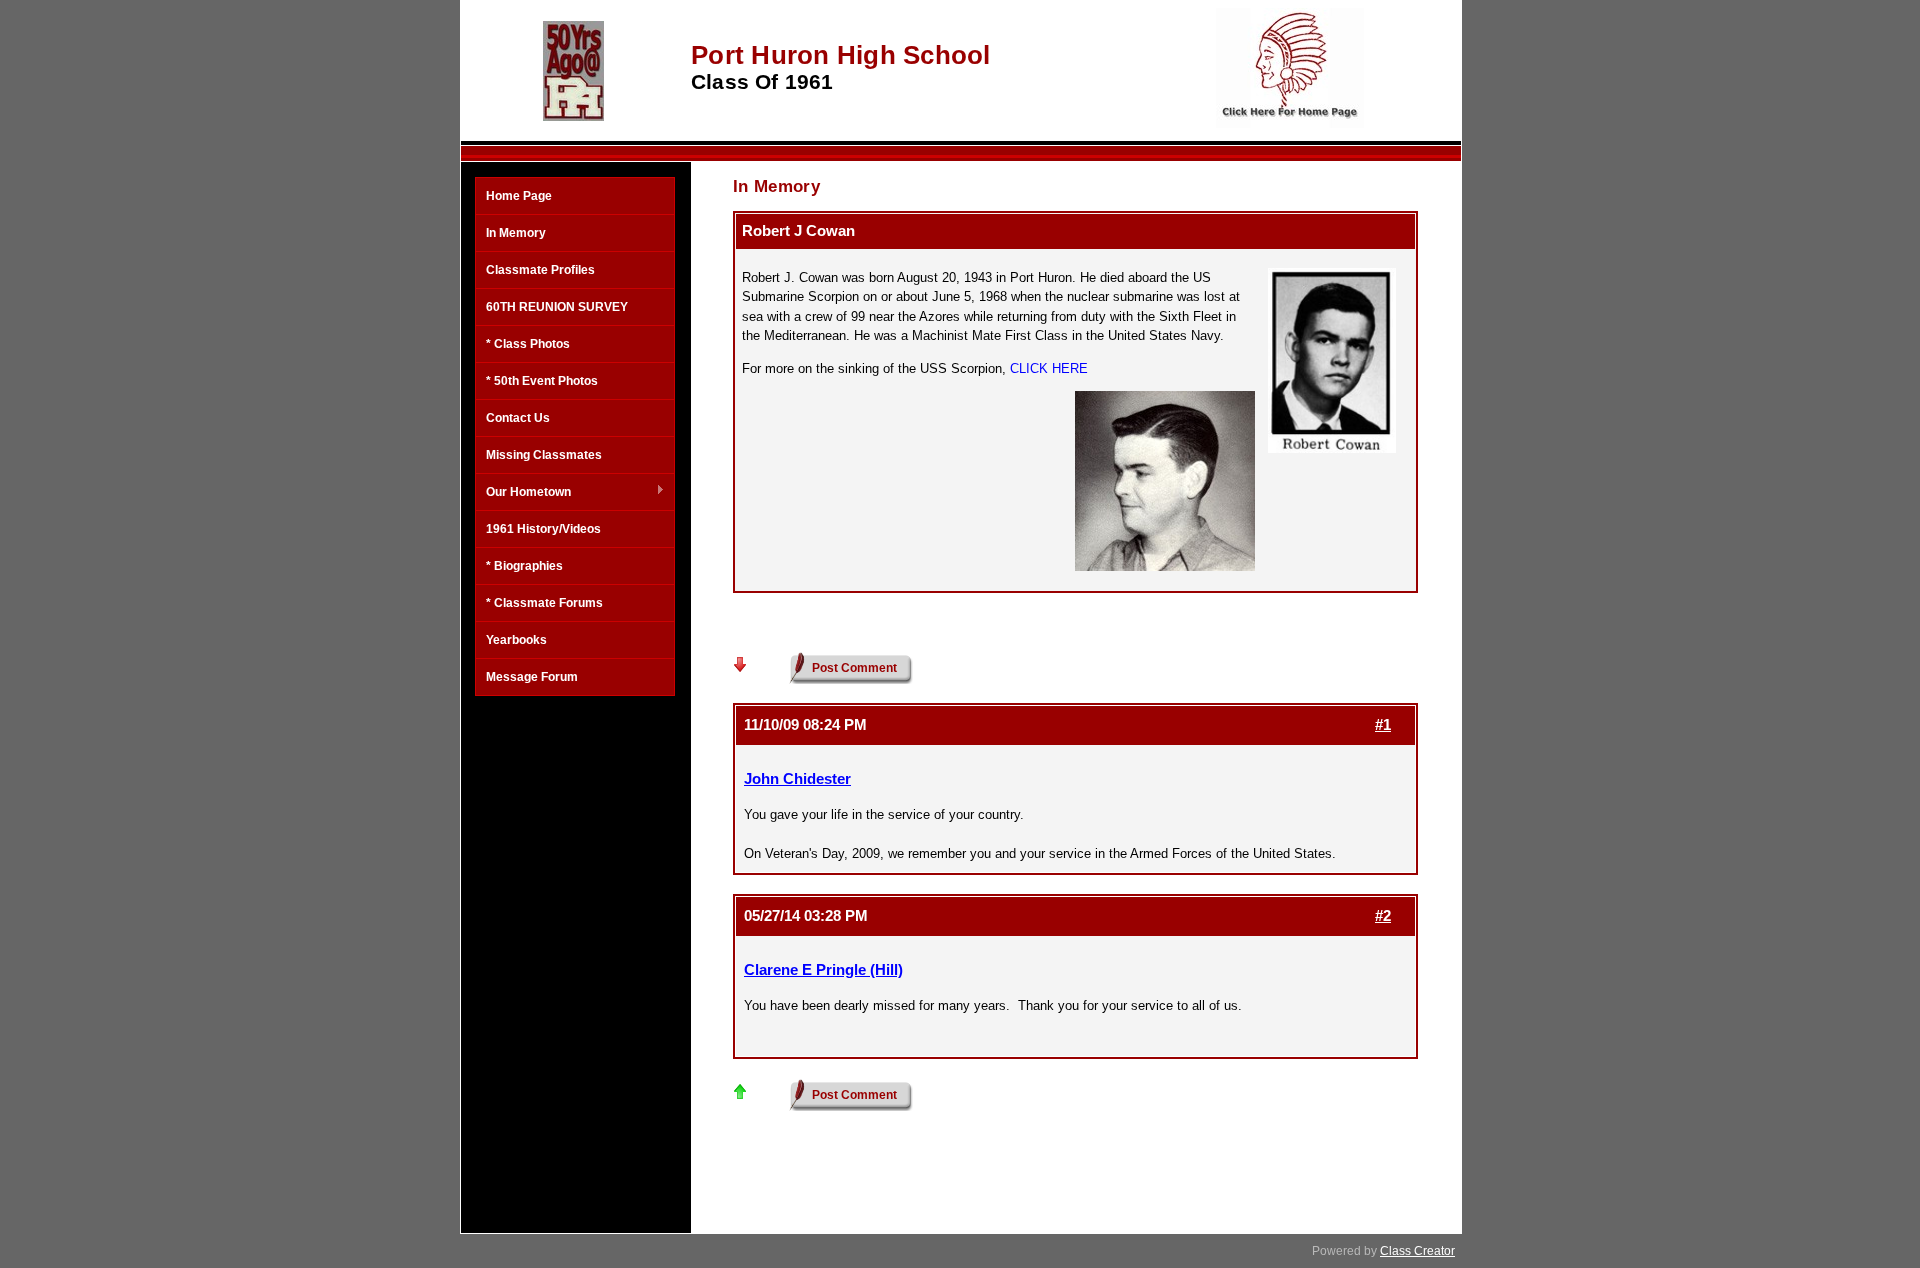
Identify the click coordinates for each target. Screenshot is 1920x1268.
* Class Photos (528, 344)
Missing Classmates (544, 455)
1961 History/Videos (543, 529)
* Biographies (524, 566)
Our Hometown (523, 493)
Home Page (519, 196)
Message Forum (532, 677)
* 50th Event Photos (542, 381)
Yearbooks (516, 640)
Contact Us (518, 418)
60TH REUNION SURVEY (557, 307)
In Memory (516, 233)
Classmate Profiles (540, 270)
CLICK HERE (1049, 368)
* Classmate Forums (544, 603)
